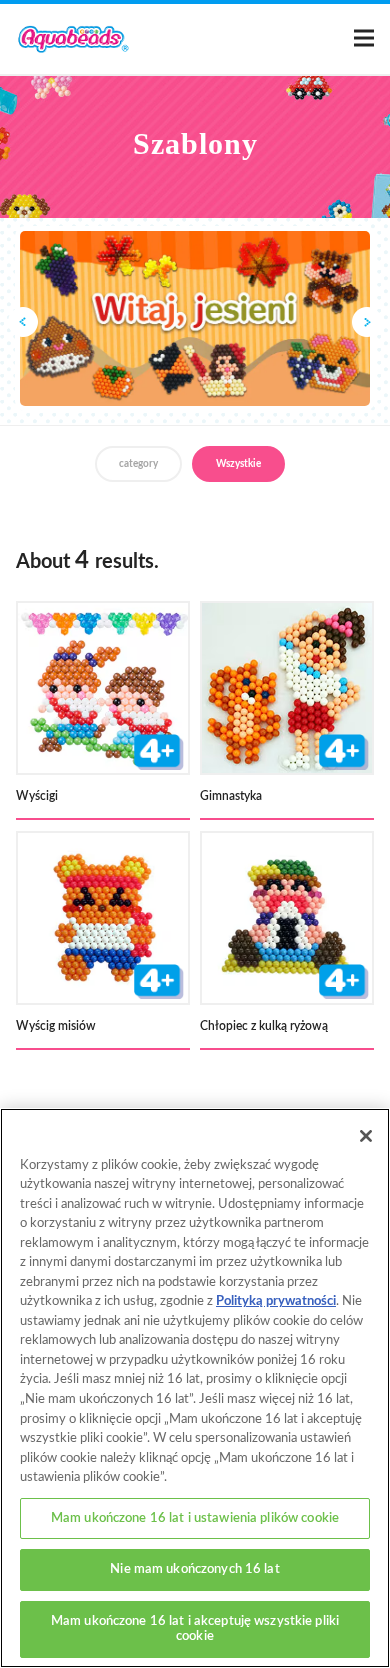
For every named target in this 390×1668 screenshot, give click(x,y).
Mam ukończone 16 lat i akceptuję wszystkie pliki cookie (195, 1629)
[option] (195, 318)
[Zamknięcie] (366, 1136)
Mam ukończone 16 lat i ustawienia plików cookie (195, 1518)
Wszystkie (238, 464)
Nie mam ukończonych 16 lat (194, 1569)
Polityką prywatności (276, 1301)
